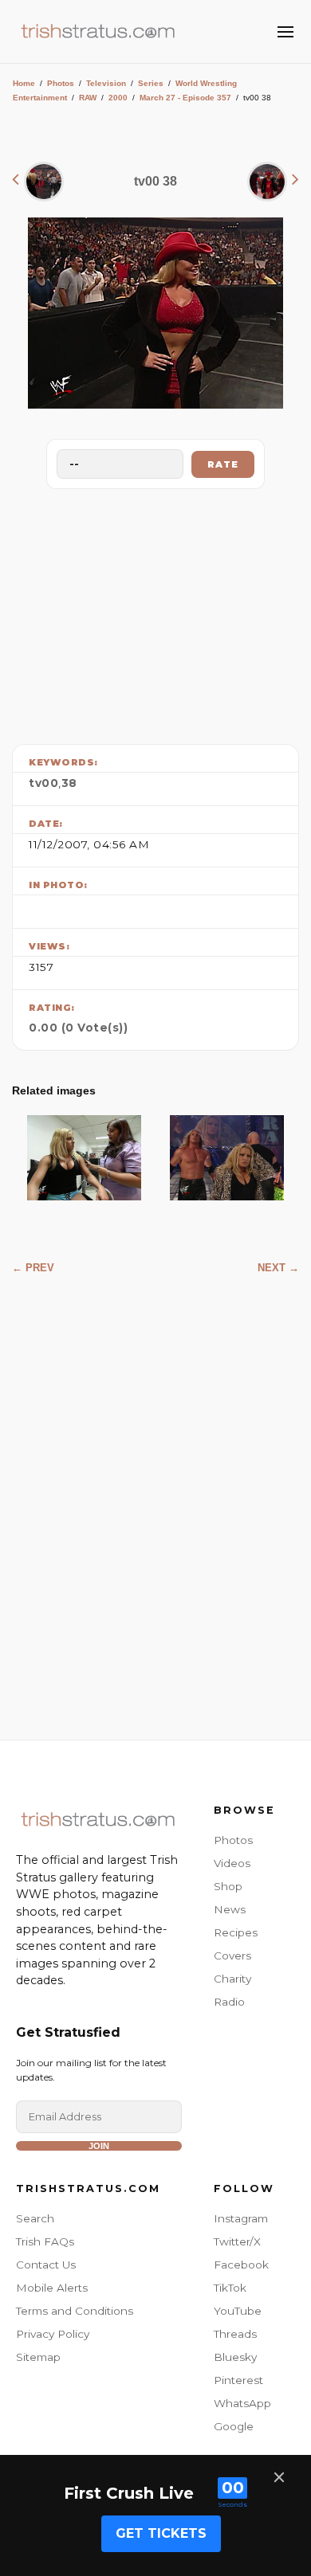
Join (99, 2146)
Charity (232, 1979)
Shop (228, 1886)
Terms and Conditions (75, 2311)
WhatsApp (242, 2403)
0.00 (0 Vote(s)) (78, 1028)
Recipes (236, 1932)
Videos (232, 1863)
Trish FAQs (45, 2241)
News (230, 1909)
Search (35, 2218)
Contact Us (46, 2265)
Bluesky (235, 2357)
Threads (235, 2334)
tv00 (43, 783)
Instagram (241, 2218)
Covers (232, 1955)
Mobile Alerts (52, 2288)
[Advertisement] (155, 613)
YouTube (238, 2311)
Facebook (241, 2265)
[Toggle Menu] (285, 32)
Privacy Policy (53, 2334)
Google (234, 2426)
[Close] (279, 2477)
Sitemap (38, 2357)
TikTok (230, 2288)
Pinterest (238, 2380)
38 (69, 783)
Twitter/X (237, 2241)
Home (24, 83)
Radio (229, 2002)
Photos (61, 83)
